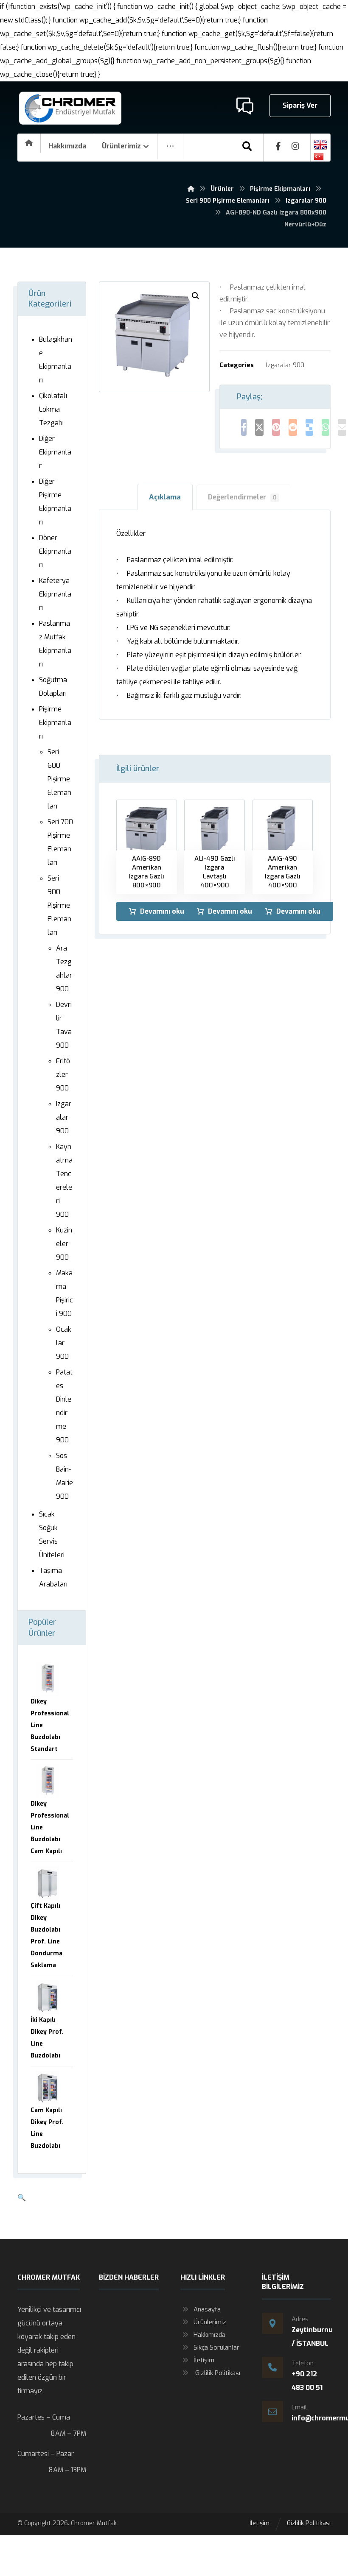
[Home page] (191, 189)
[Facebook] (278, 146)
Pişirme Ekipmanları (55, 723)
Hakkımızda (209, 2335)
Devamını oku (162, 911)
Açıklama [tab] (165, 497)
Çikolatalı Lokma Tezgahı (53, 409)
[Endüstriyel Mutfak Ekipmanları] (70, 108)
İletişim (204, 2360)
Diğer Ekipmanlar (55, 452)
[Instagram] (295, 146)
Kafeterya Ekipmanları (55, 594)
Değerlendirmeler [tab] (242, 497)
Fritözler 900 (63, 1075)
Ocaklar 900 (64, 1343)
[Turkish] (320, 156)
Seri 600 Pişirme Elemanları (59, 779)
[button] (196, 296)
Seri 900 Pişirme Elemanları (59, 905)
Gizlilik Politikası (217, 2373)
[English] (320, 145)
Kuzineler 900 (64, 1244)
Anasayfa (207, 2309)
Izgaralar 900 (285, 365)
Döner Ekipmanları (55, 551)
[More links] (170, 146)
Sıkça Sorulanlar (216, 2347)
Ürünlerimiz (210, 2322)
